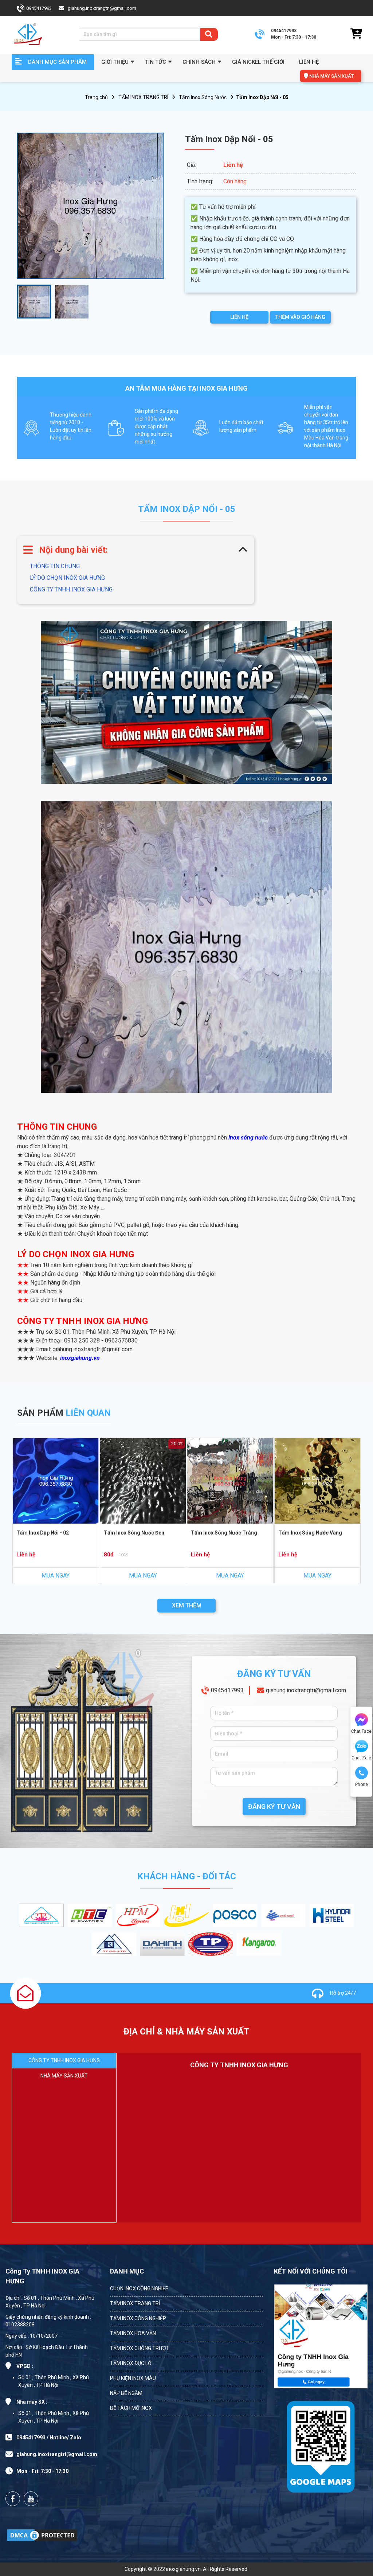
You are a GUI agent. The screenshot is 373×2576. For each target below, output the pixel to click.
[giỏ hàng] (356, 34)
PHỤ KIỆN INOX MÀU (133, 2378)
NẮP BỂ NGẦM (126, 2393)
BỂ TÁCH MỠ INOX (131, 2408)
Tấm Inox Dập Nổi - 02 (43, 1533)
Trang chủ (96, 97)
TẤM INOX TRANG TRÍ (143, 97)
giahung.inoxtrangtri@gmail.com (306, 1690)
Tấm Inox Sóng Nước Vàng (310, 1533)
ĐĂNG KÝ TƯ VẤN (274, 1807)
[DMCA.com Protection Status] (42, 2535)
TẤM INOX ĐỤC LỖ (131, 2363)
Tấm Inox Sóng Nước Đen (134, 1533)
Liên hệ (309, 62)
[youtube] (31, 2499)
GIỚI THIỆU (115, 62)
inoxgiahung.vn (80, 1358)
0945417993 (227, 1690)
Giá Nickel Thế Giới (258, 62)
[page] (13, 2499)
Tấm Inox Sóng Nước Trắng (224, 1533)
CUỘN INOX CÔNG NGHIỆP (139, 2288)
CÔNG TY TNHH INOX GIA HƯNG (71, 589)
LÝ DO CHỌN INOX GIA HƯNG (67, 578)
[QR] (321, 2445)
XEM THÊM (187, 1605)
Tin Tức (156, 62)
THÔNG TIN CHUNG (55, 566)
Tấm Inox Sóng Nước (203, 97)
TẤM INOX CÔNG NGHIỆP (138, 2318)
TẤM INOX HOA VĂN (133, 2333)
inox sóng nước (248, 1137)
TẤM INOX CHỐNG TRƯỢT (140, 2348)
